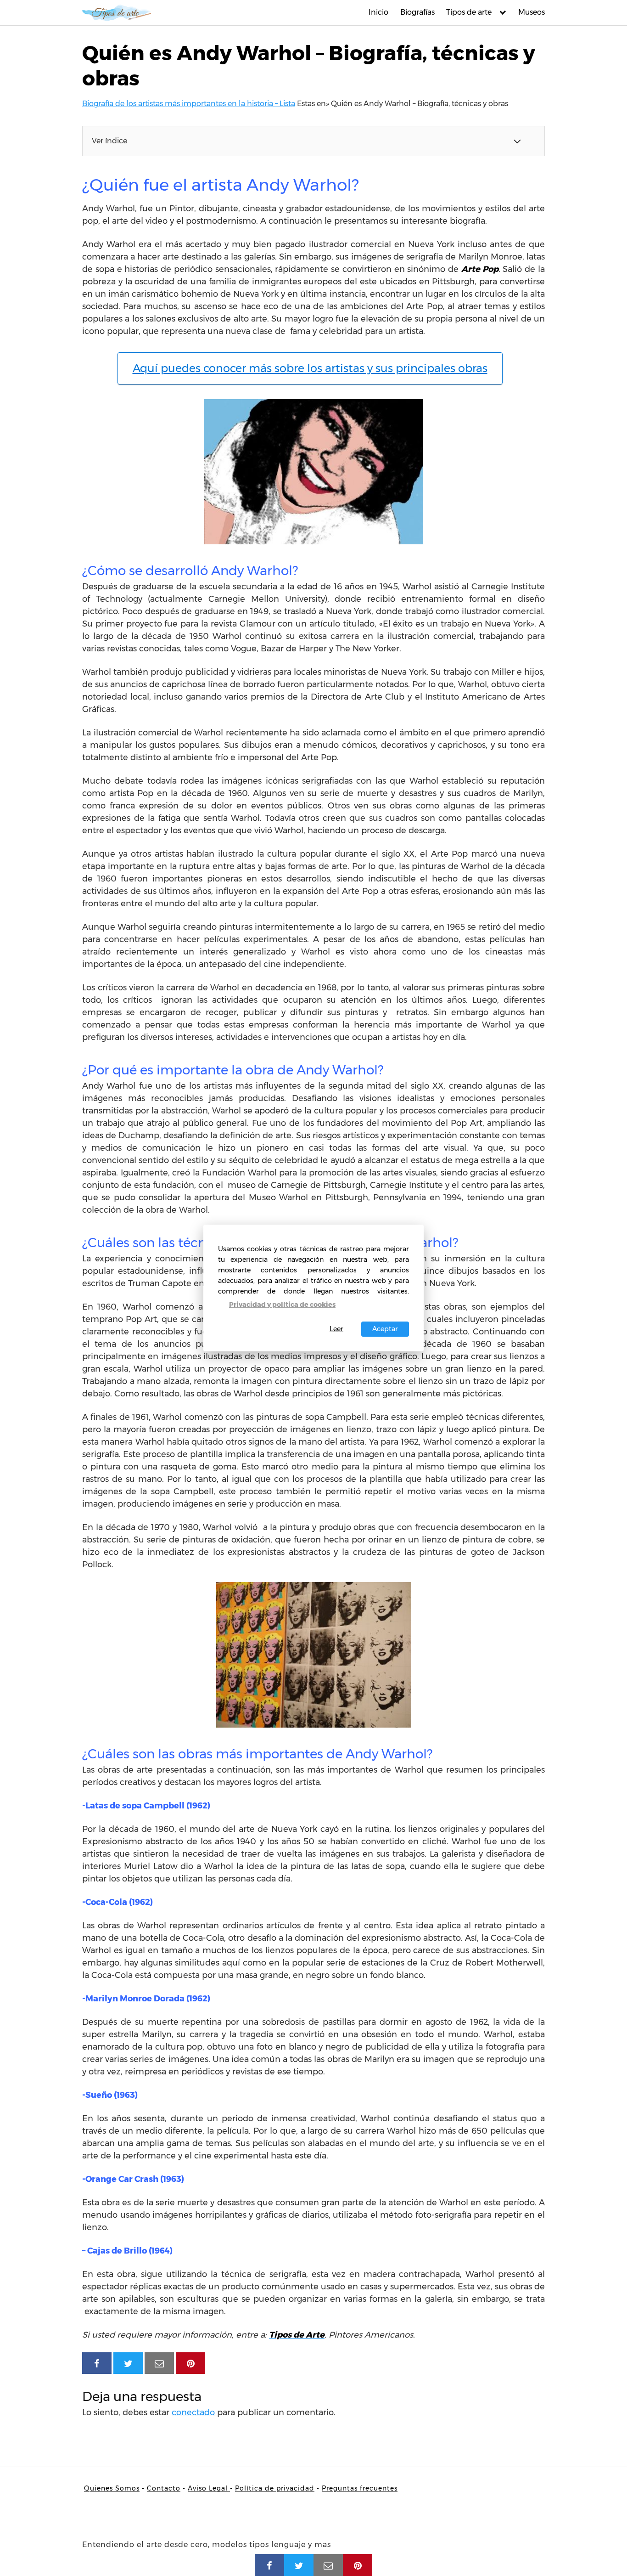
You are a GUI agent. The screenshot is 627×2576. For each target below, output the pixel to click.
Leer (336, 1329)
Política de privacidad (275, 2488)
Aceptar (385, 1329)
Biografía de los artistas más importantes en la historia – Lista (189, 104)
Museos (532, 12)
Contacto (164, 2488)
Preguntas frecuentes (360, 2488)
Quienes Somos (112, 2488)
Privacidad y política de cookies (282, 1305)
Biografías (417, 12)
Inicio (378, 12)
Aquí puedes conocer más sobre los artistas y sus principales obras (310, 368)
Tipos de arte (469, 12)
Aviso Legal (209, 2488)
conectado (193, 2412)
